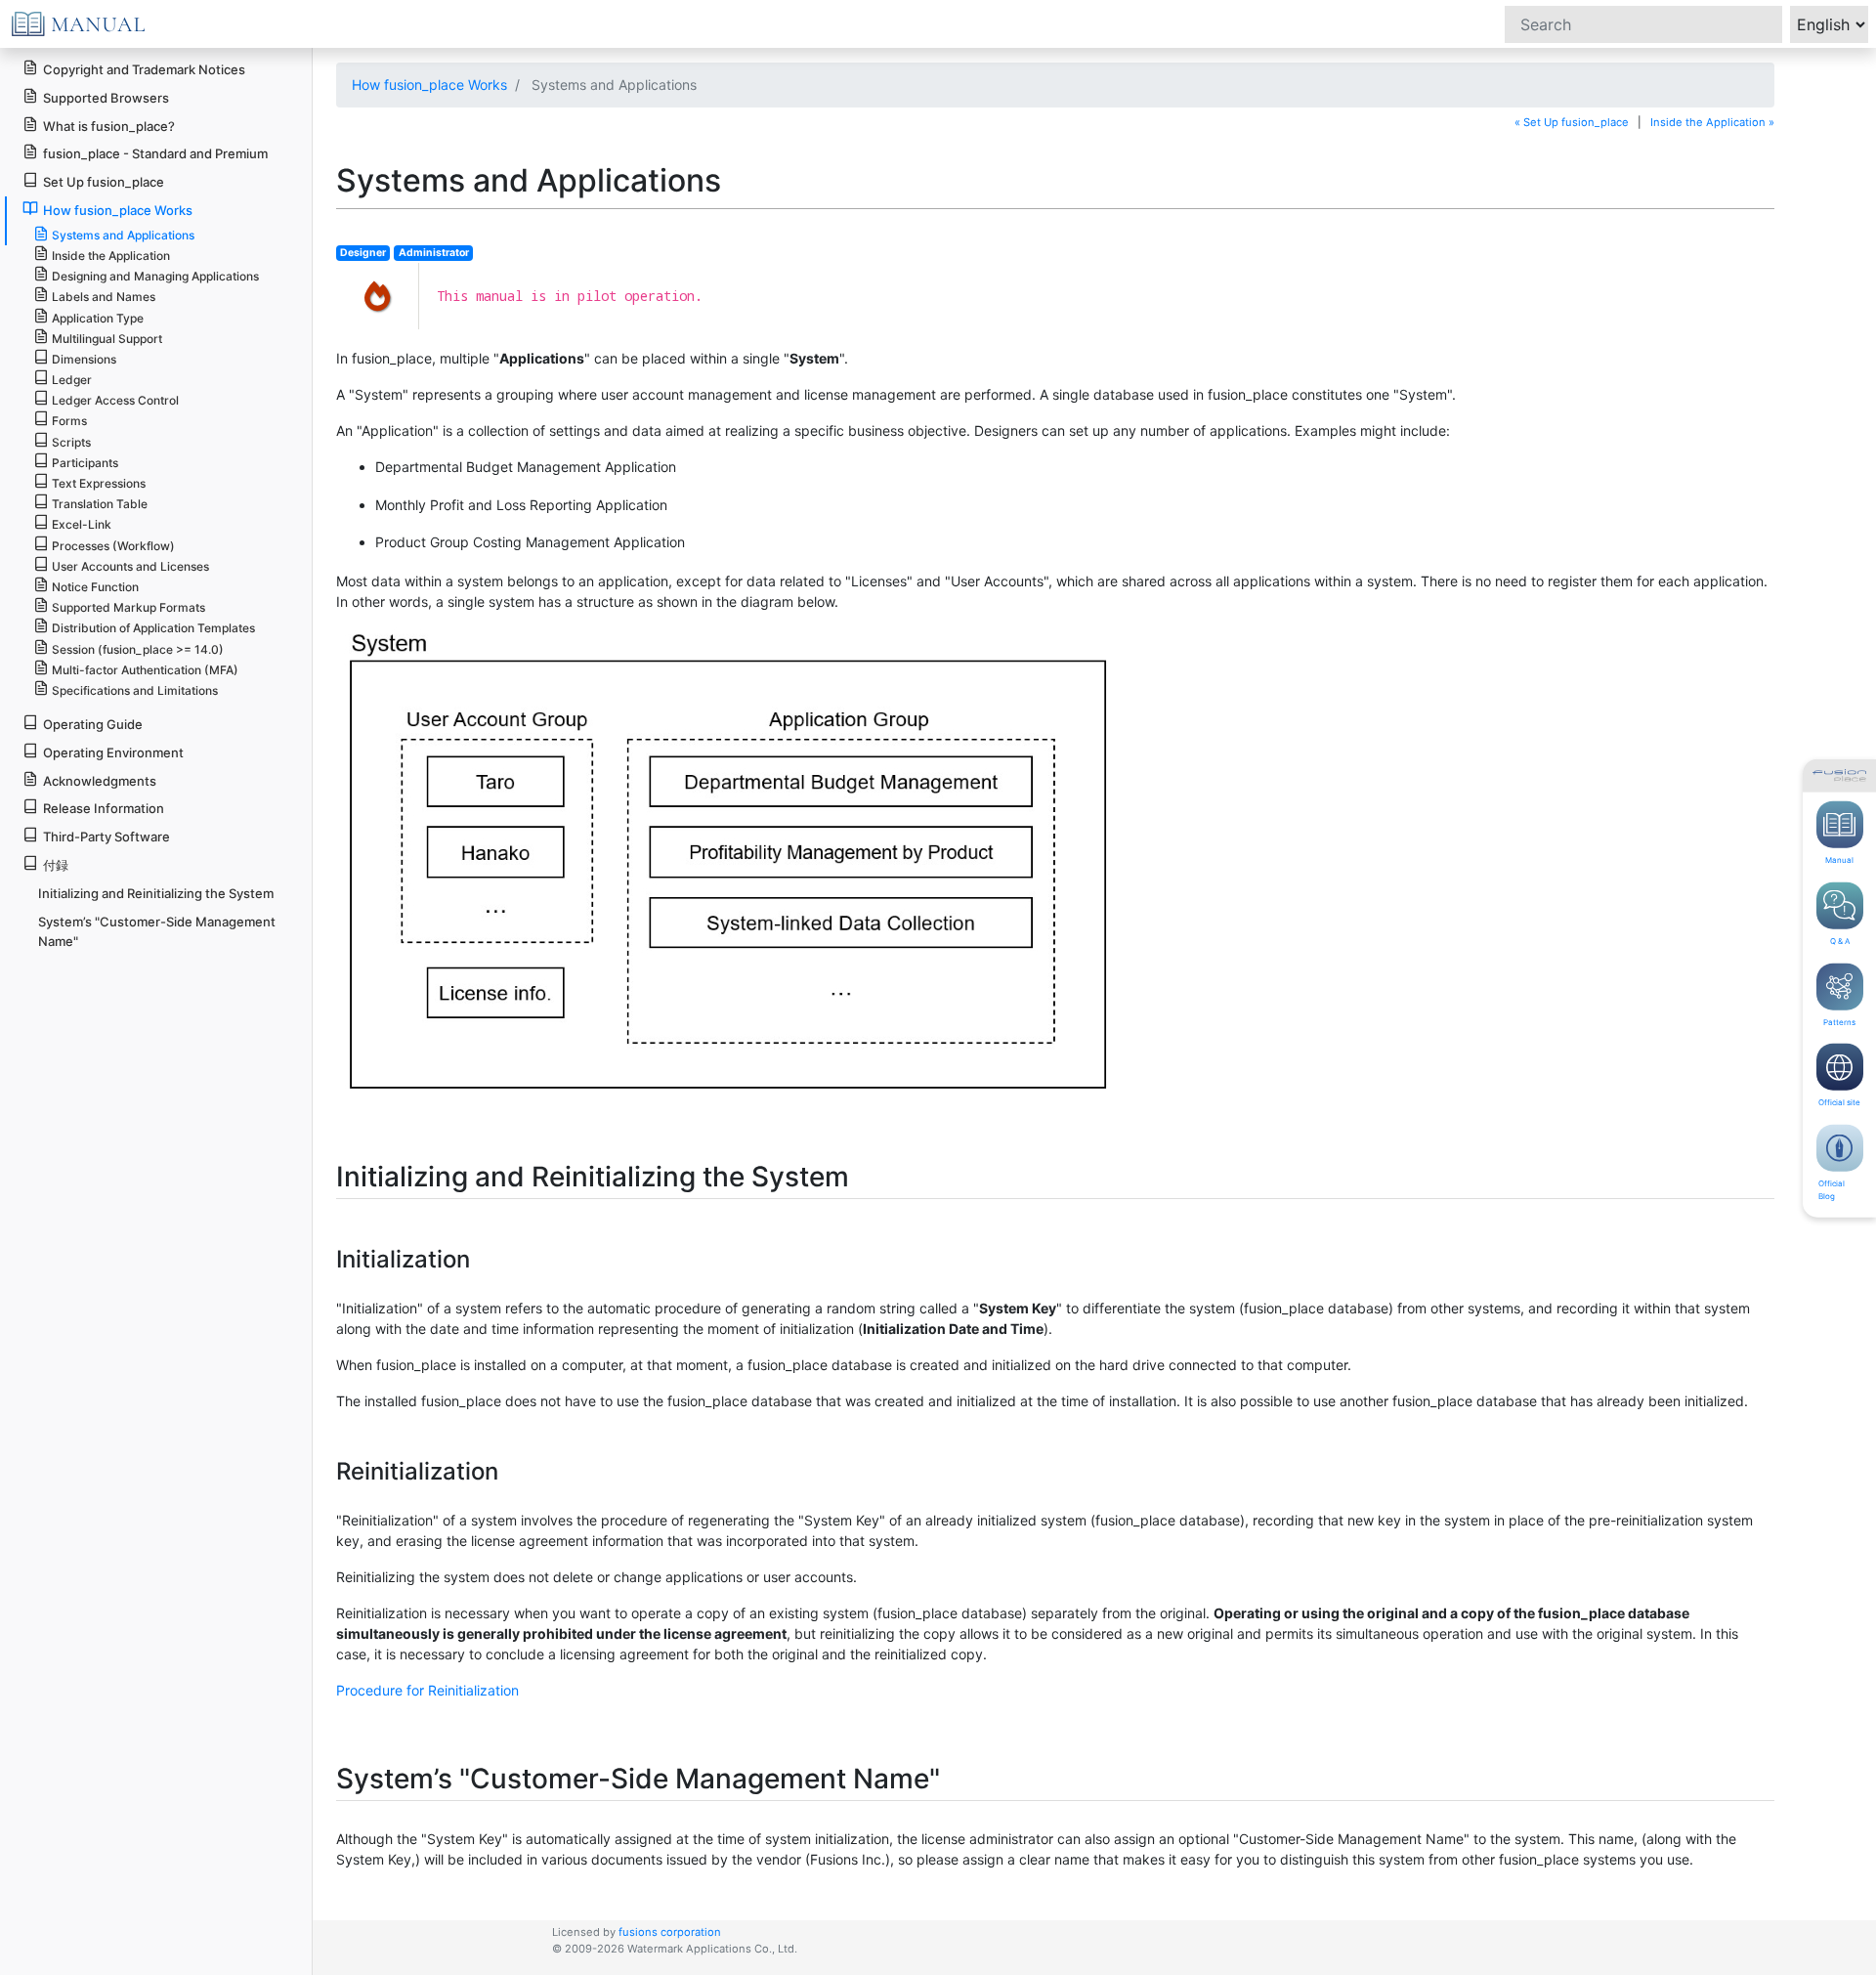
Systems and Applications (123, 235)
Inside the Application (111, 256)
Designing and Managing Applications (155, 276)
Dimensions (84, 359)
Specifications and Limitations (135, 690)
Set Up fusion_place (104, 182)
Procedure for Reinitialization (427, 1690)
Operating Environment (113, 752)
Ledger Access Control (115, 400)
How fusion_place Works (429, 85)
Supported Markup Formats (128, 607)
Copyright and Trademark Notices (144, 69)
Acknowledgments (100, 781)
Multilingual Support (107, 339)
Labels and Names (104, 297)
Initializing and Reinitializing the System (156, 893)
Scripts (71, 442)
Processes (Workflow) (113, 546)
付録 (56, 865)
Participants (85, 463)
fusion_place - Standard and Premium (155, 153)
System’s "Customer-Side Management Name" (157, 932)
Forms (69, 421)
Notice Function (95, 587)
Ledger (72, 380)
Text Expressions (99, 483)
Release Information (104, 808)
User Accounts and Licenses (130, 566)
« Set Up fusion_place (1572, 122)
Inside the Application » (1712, 122)
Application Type (98, 318)
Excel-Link (82, 524)
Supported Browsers (106, 98)
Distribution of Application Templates (153, 628)
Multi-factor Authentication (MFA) (145, 670)
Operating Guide (93, 724)
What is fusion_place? (109, 126)
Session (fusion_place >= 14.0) (138, 649)
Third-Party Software (107, 837)
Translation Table (100, 504)
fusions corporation (670, 1932)
